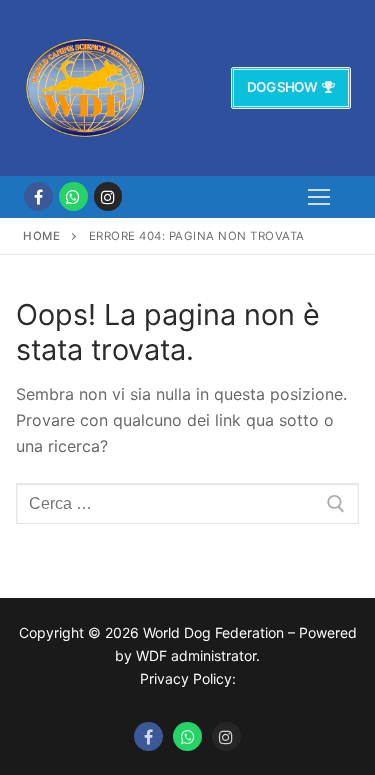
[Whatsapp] (187, 736)
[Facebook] (38, 196)
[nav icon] (319, 197)
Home (41, 236)
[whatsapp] (73, 196)
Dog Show (282, 87)
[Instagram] (108, 196)
